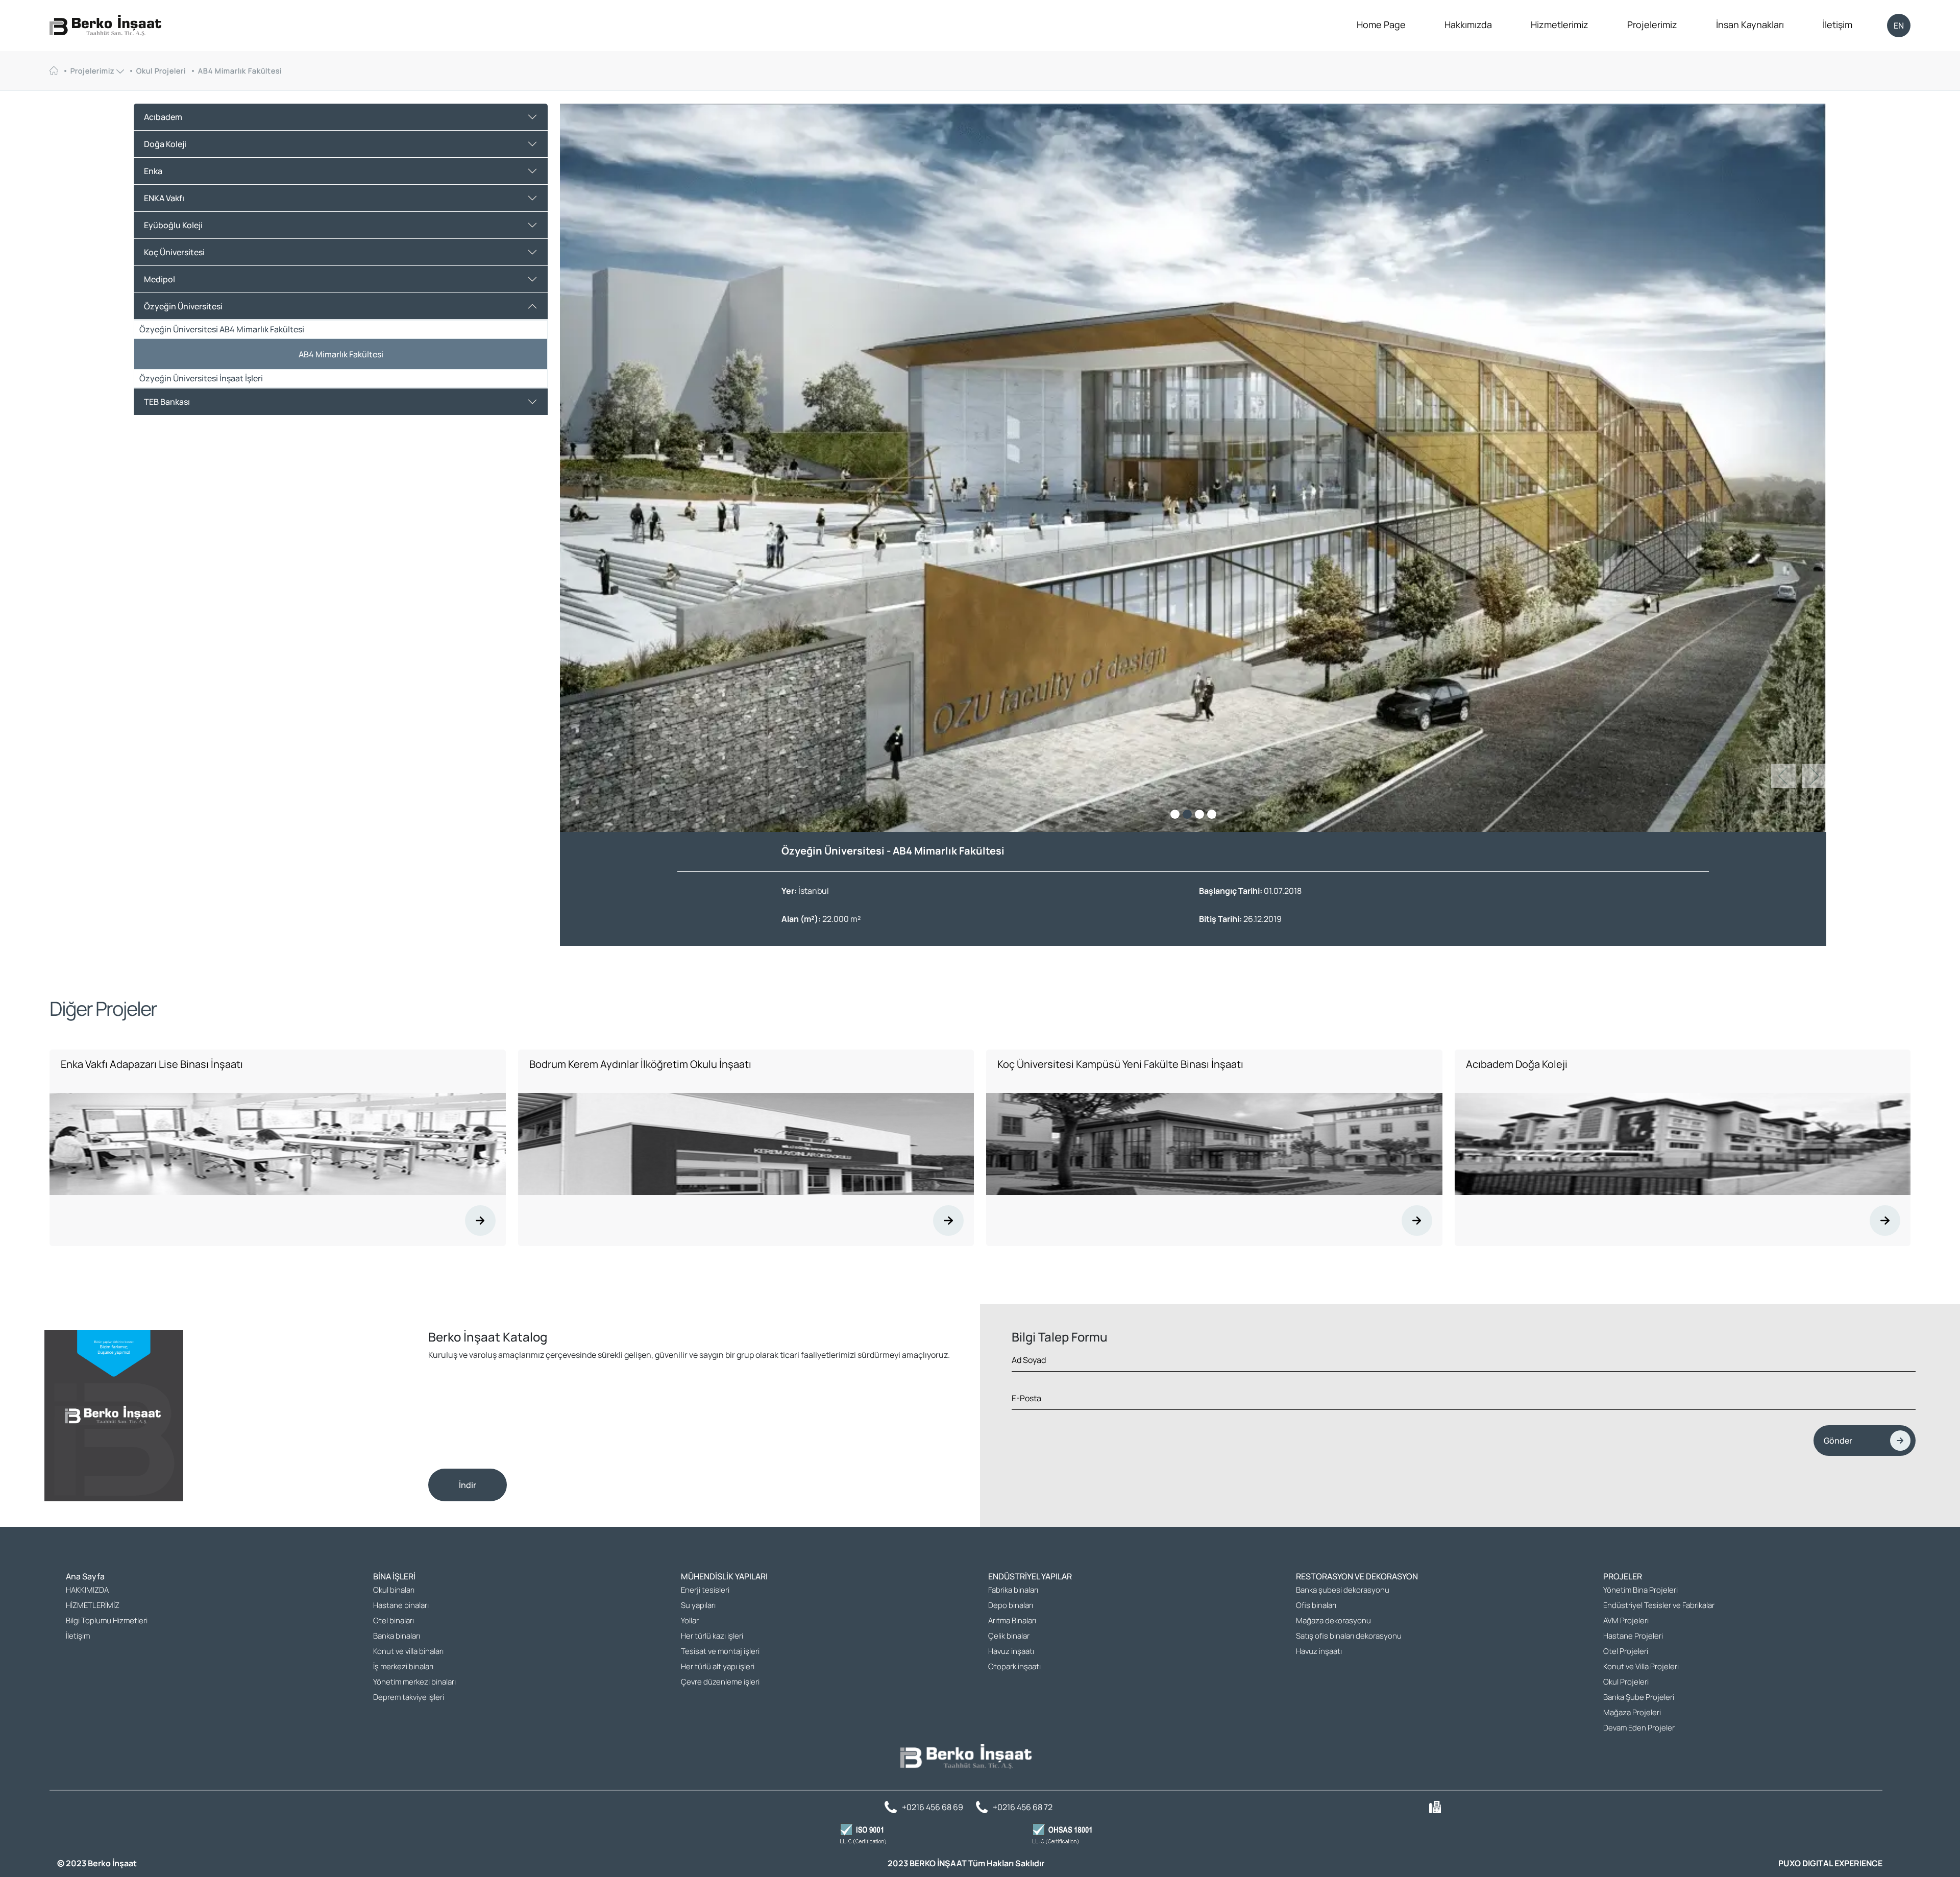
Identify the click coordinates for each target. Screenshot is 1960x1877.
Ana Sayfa (85, 1581)
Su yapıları (698, 1610)
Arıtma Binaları (1012, 1625)
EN (1899, 26)
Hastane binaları (401, 1610)
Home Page (1381, 25)
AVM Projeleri (1626, 1625)
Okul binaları (394, 1594)
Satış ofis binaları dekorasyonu (1349, 1640)
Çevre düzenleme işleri (720, 1686)
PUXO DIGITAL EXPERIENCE (1830, 1868)
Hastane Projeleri (1633, 1640)
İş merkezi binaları (403, 1671)
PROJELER (1623, 1581)
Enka (153, 171)
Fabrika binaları (1013, 1594)
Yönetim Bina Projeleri (1640, 1594)
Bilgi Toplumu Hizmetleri (107, 1625)
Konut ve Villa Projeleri (1641, 1671)
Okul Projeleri (161, 71)
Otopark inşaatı (1014, 1671)
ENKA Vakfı (164, 198)
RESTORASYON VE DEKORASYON (1357, 1581)
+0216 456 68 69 (933, 1812)
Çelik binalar (1009, 1640)
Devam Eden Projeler (1639, 1732)
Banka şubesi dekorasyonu (1343, 1594)
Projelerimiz (1652, 25)
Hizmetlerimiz (1560, 25)
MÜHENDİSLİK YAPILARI (724, 1581)
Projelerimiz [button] (93, 71)
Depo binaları (1011, 1610)
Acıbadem (163, 117)
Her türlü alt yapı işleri (718, 1671)
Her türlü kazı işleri (712, 1640)
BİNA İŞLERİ (394, 1581)
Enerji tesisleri (705, 1594)
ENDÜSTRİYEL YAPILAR (1030, 1581)
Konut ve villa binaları (408, 1656)
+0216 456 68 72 (1023, 1812)
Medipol (160, 279)
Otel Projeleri (1626, 1656)
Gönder (1838, 1445)
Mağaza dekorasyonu (1333, 1625)
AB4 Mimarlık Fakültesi (240, 71)
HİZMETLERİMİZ (93, 1610)
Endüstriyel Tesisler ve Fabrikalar (1659, 1610)
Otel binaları (394, 1625)
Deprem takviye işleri (409, 1702)
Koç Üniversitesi (174, 252)
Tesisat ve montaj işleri (720, 1656)
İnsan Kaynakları (1750, 25)
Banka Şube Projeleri (1639, 1702)
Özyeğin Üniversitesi (183, 306)
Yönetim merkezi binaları (414, 1686)
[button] (1814, 780)
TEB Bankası (167, 402)
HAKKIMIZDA (87, 1594)
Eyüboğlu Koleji (173, 225)
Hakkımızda (1468, 25)
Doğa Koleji (165, 144)
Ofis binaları (1316, 1610)
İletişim (1837, 25)
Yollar (690, 1625)
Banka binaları (397, 1640)
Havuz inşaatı (1011, 1656)
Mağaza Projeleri (1632, 1717)
